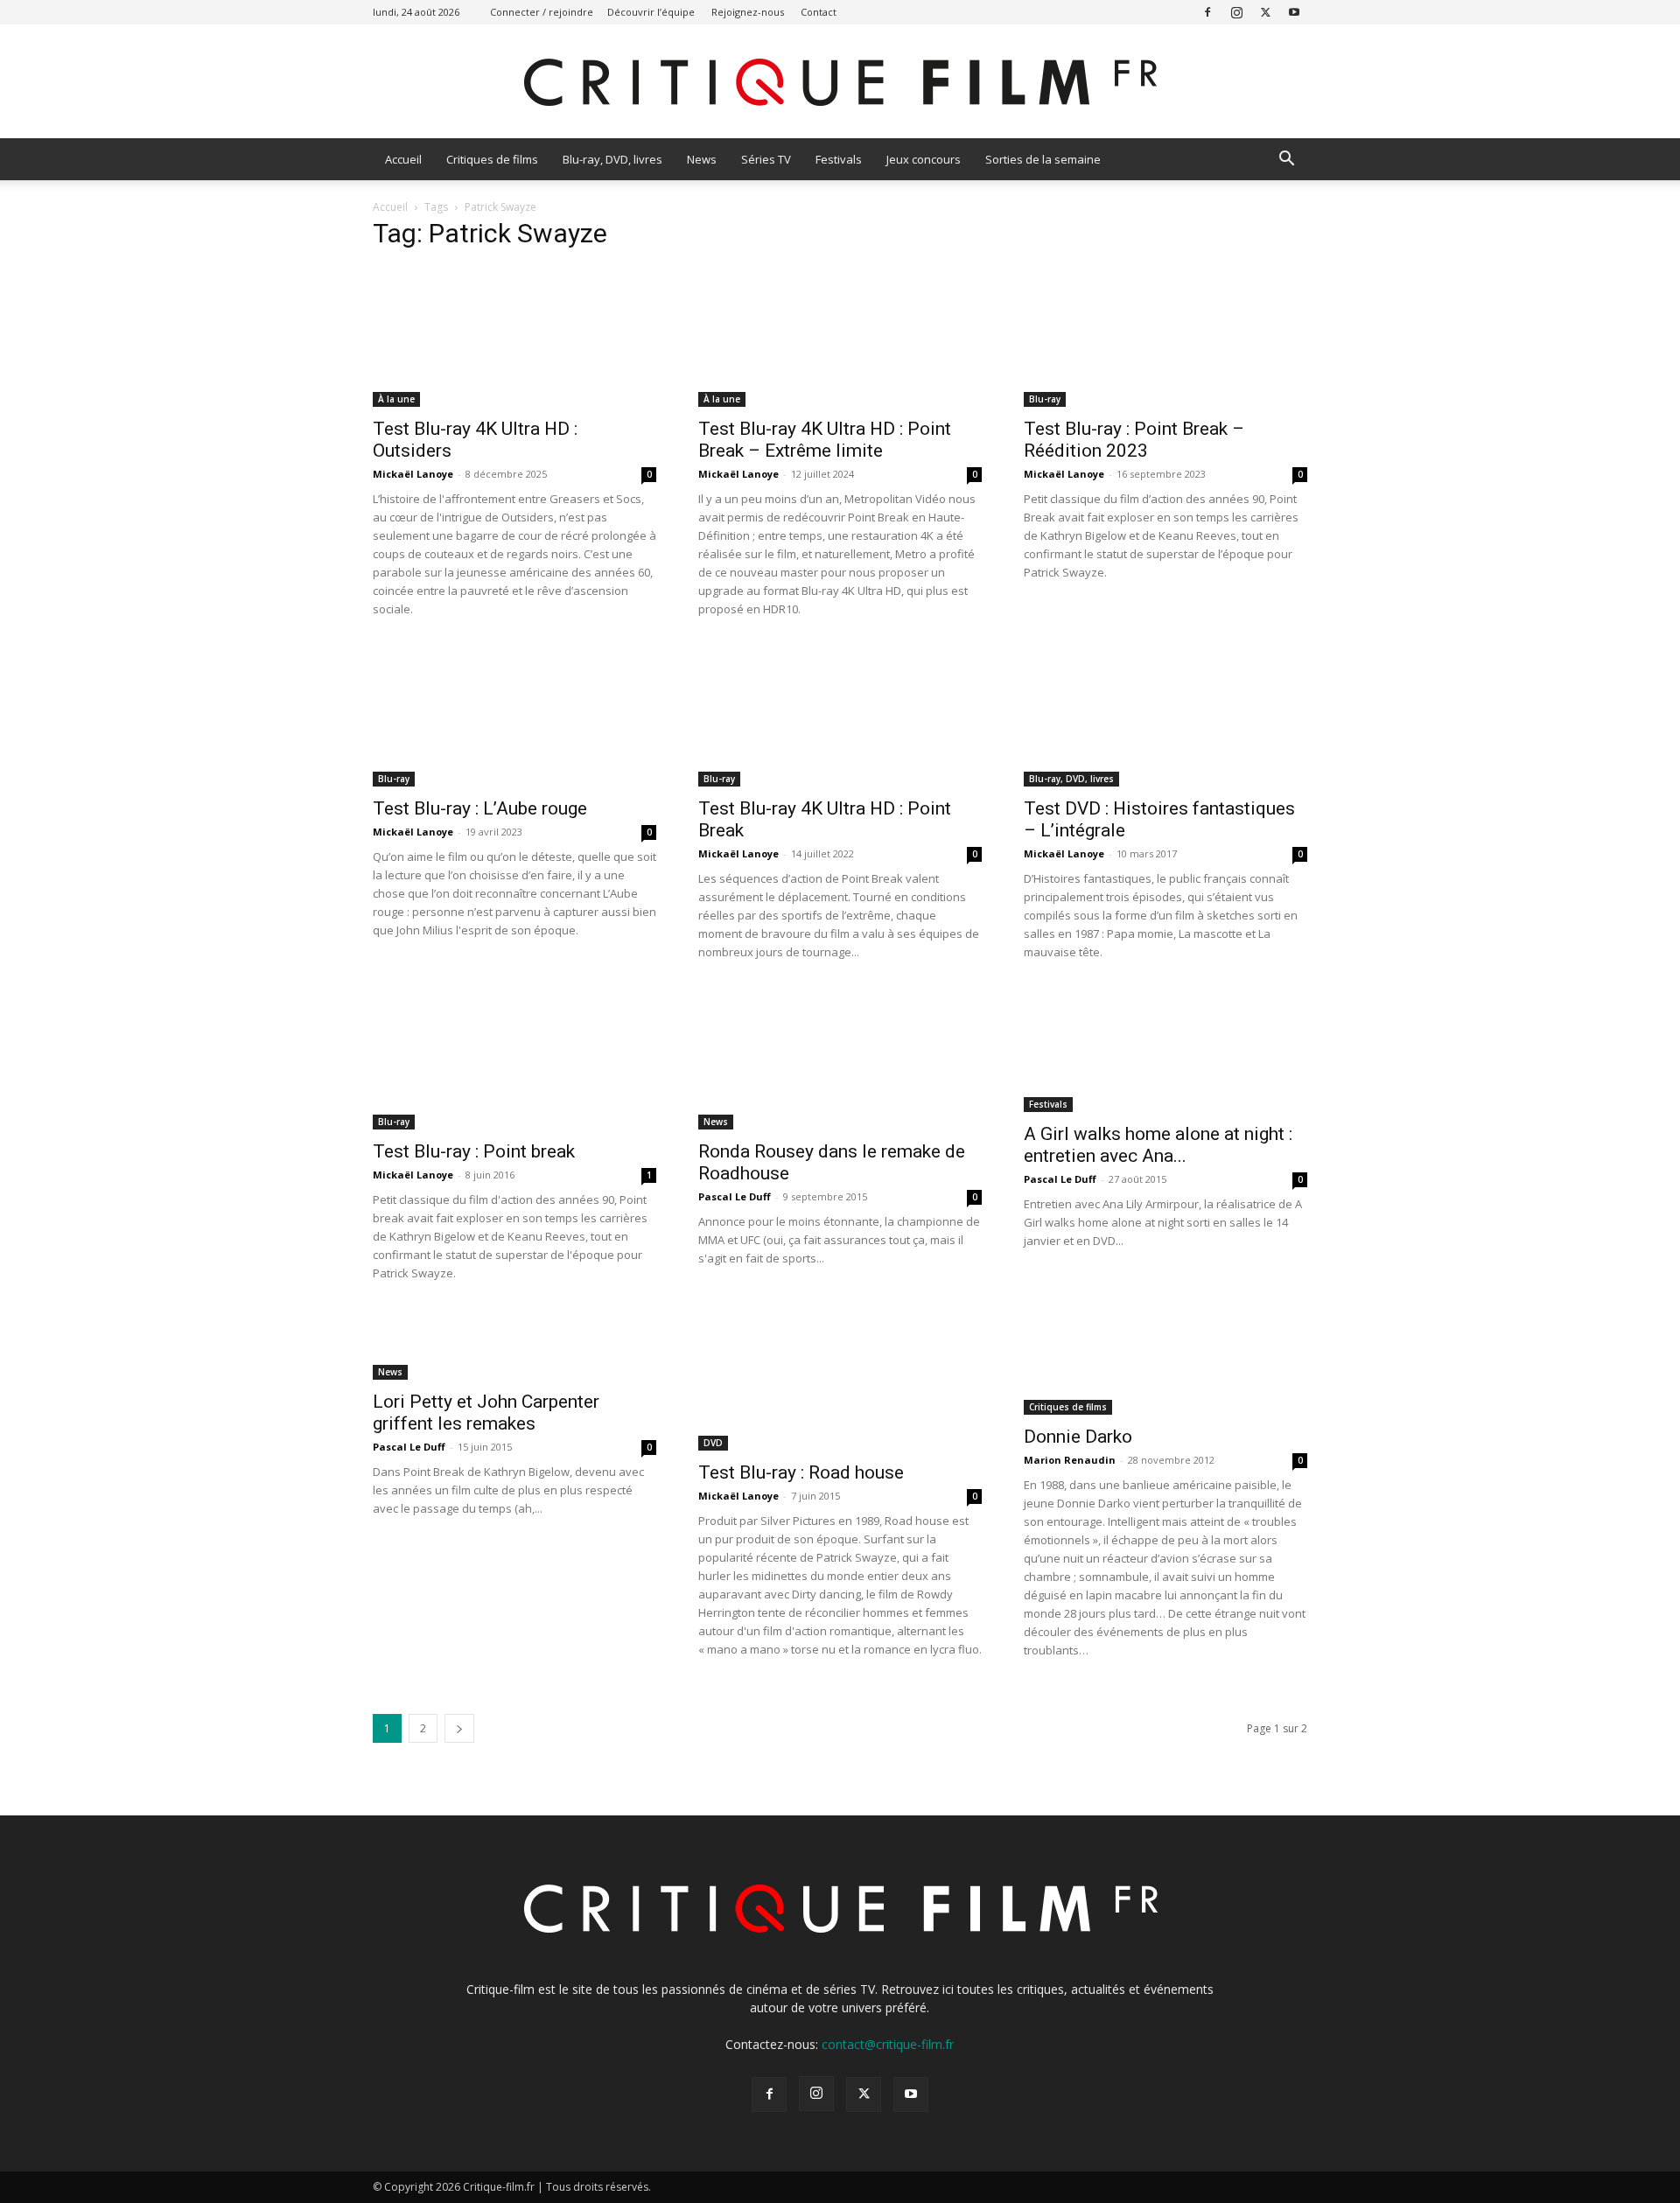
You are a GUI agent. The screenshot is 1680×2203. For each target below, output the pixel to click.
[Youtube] (1294, 12)
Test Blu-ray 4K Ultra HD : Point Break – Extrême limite (825, 440)
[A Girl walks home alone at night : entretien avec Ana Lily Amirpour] (1165, 1051)
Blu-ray (1045, 399)
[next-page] (459, 1728)
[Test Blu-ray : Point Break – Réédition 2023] (1165, 337)
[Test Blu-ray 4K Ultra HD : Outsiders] (514, 337)
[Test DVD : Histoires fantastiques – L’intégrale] (1165, 717)
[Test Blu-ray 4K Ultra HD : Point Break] (840, 717)
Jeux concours (924, 159)
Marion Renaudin (1070, 1460)
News (702, 159)
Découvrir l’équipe (651, 12)
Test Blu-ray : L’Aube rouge (480, 808)
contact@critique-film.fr (888, 2044)
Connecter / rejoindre (542, 12)
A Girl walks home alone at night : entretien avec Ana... (1158, 1145)
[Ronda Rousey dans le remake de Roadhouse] (840, 1060)
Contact (819, 12)
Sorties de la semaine (1043, 159)
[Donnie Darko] (1165, 1363)
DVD (713, 1443)
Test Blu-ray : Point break (474, 1151)
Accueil (403, 159)
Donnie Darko (1078, 1437)
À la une (396, 399)
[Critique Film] (840, 83)
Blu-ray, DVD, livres (612, 159)
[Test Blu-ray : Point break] (514, 1060)
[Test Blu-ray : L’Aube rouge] (514, 717)
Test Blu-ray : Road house (801, 1472)
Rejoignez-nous (748, 12)
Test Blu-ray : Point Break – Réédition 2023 (1134, 440)
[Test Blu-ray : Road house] (840, 1381)
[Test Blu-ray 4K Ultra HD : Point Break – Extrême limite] (840, 337)
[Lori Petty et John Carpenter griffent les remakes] (514, 1345)
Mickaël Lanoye (413, 474)
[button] (1286, 161)
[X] (1265, 12)
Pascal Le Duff (735, 1196)
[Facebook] (1207, 12)
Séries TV (766, 159)
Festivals (839, 159)
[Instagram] (1236, 12)
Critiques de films (492, 159)
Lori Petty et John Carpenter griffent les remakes (486, 1413)
